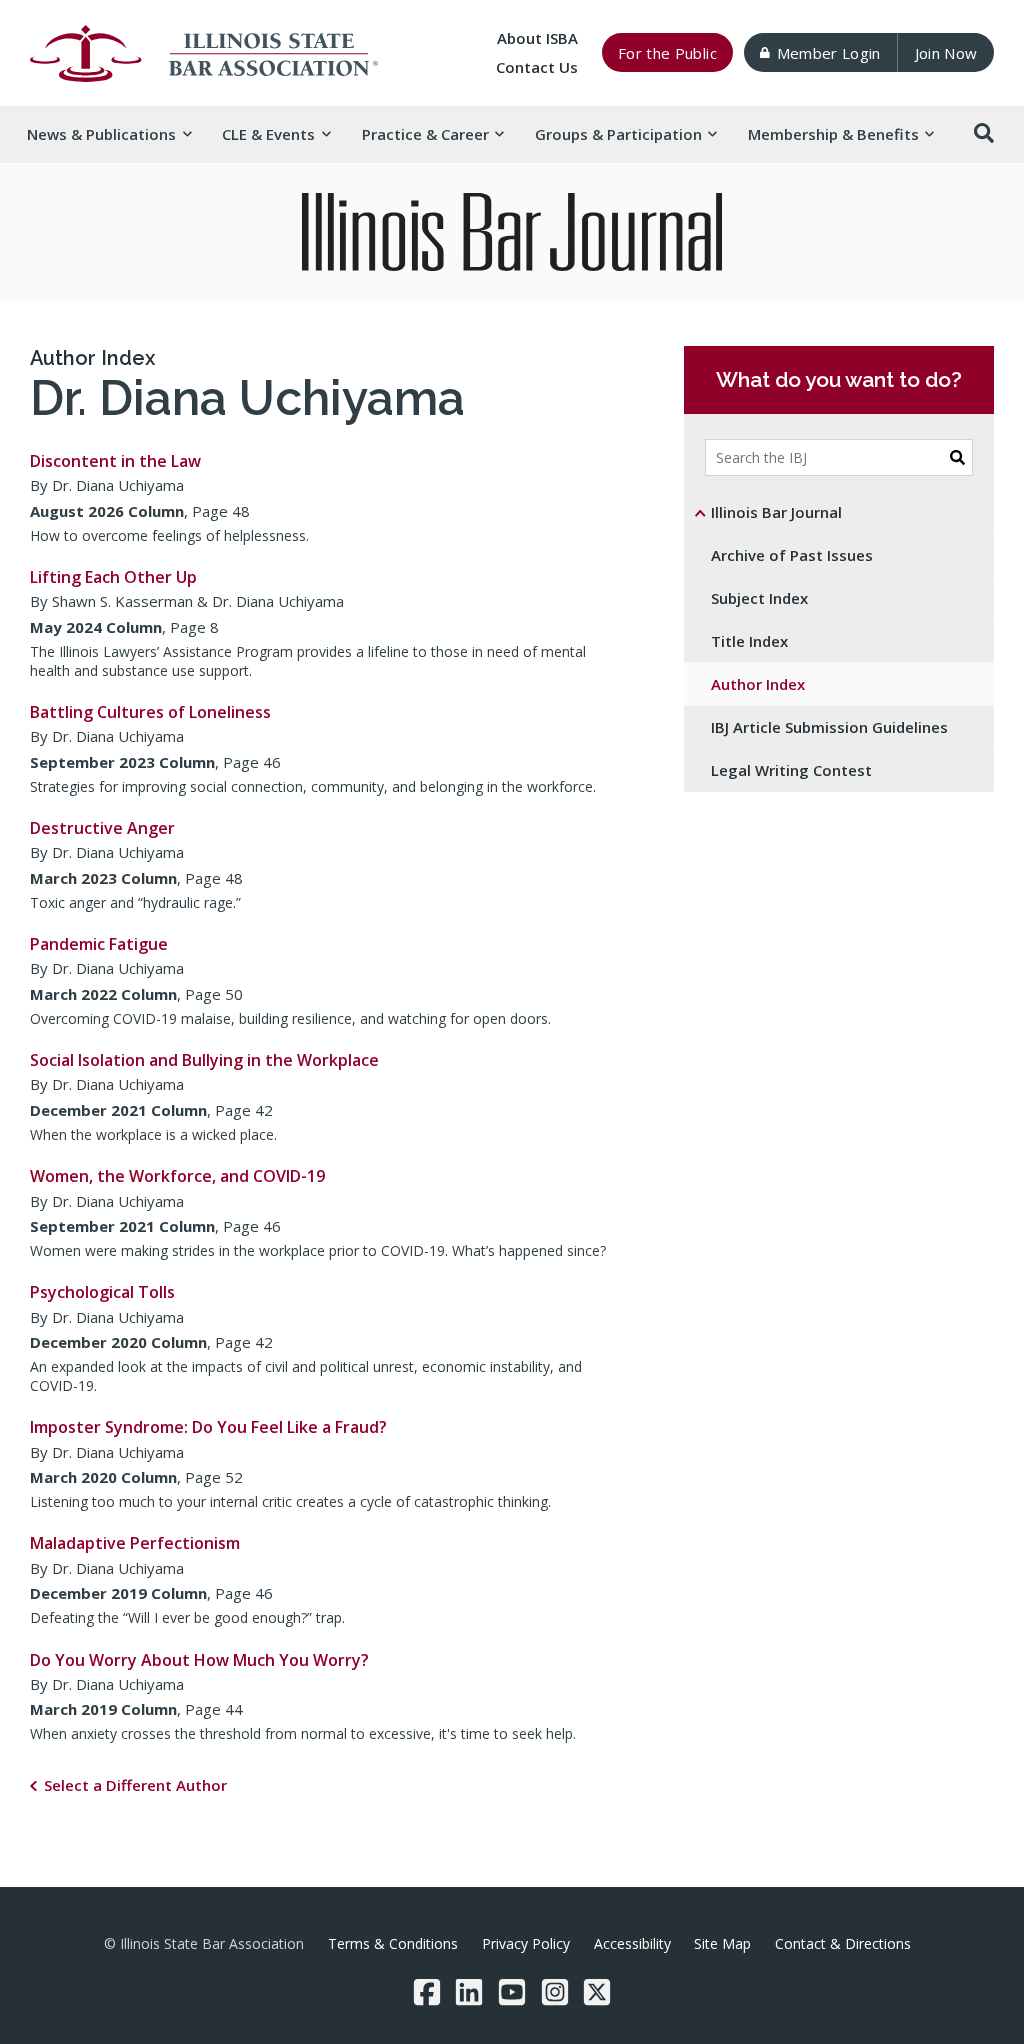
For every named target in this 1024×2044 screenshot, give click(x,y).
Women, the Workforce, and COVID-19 (177, 1176)
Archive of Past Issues (792, 555)
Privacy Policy (526, 1943)
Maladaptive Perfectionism (135, 1543)
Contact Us (537, 67)
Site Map (722, 1943)
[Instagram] (555, 1992)
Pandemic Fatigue (99, 944)
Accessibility (632, 1943)
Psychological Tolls (102, 1292)
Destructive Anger (102, 828)
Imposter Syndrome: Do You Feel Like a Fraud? (208, 1427)
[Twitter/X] (597, 1992)
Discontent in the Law (115, 461)
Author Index (92, 358)
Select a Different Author (135, 1785)
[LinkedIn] (469, 1992)
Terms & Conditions (393, 1943)
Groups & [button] (618, 134)
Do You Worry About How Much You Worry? (199, 1660)
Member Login (829, 53)
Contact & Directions (843, 1943)
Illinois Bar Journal (776, 512)
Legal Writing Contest (791, 770)
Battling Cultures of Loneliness (150, 712)
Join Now (946, 53)
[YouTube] (512, 1992)
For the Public (667, 53)
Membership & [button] (833, 134)
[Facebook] (427, 1992)
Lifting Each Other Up (113, 577)
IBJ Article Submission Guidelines (829, 727)
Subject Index (759, 598)
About (537, 38)
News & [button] (101, 134)
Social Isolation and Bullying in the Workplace (204, 1060)
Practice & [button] (425, 134)
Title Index (749, 641)
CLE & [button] (268, 134)
